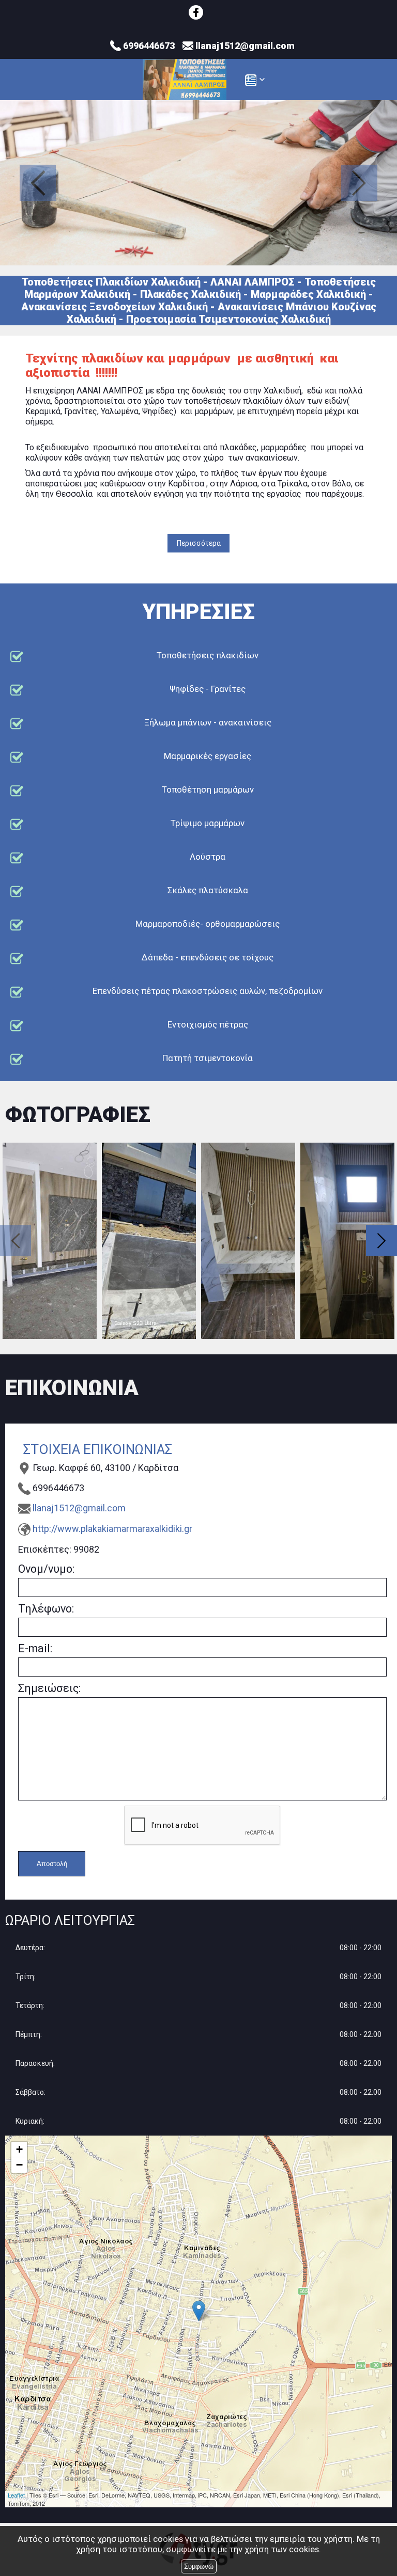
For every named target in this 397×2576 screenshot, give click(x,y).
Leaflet (16, 2495)
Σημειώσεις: (49, 1688)
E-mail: (35, 1648)
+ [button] (19, 2149)
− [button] (19, 2165)
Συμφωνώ (199, 2566)
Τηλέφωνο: (46, 1609)
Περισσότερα (199, 543)
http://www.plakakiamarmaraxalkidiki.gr (112, 1529)
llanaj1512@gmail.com (79, 1508)
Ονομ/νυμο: (46, 1569)
